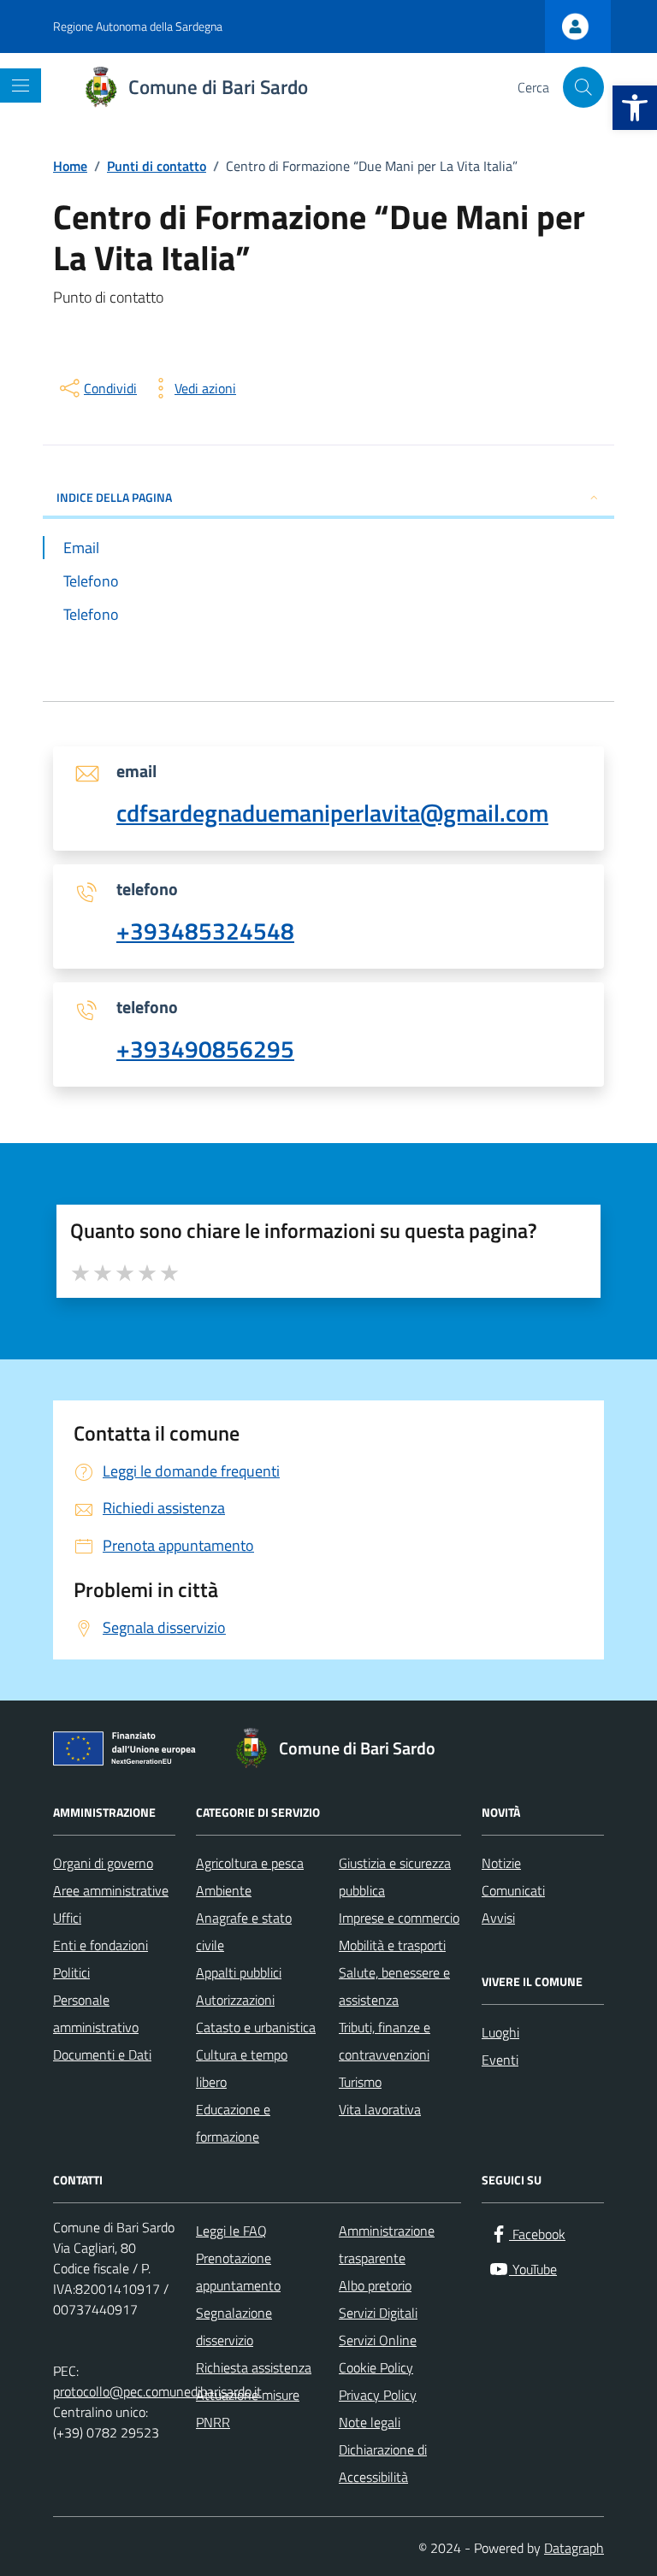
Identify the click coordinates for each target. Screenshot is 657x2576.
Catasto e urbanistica (256, 2027)
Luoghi (500, 2032)
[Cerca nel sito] (583, 87)
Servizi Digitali (378, 2313)
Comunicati (513, 1890)
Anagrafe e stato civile (244, 1931)
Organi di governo (103, 1863)
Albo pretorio (375, 2285)
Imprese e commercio (399, 1918)
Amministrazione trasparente (387, 2244)
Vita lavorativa (380, 2109)
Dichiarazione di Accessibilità (383, 2463)
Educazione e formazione (233, 2123)
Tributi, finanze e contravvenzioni (385, 2041)
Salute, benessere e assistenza (394, 1986)
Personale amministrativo (96, 2013)
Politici (71, 1972)
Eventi (500, 2060)
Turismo (360, 2082)
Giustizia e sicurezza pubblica (395, 1877)
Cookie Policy (376, 2367)
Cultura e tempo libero (242, 2068)
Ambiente (224, 1890)
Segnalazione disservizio (234, 2326)
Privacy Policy (378, 2395)
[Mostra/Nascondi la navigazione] (21, 85)
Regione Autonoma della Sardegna (138, 26)
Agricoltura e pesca (250, 1863)
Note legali (370, 2422)
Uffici (67, 1918)
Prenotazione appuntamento (238, 2272)
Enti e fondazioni (101, 1945)
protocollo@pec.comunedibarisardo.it (157, 2391)
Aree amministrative (111, 1890)
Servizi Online (378, 2340)
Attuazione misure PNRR (248, 2408)
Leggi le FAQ (231, 2231)
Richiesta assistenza (254, 2367)
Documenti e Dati (102, 2054)
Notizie (501, 1863)
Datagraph (574, 2548)
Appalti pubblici (239, 1972)
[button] (635, 108)
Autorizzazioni (235, 2000)
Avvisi (498, 1918)
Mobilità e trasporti (392, 1945)
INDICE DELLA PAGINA (114, 497)
